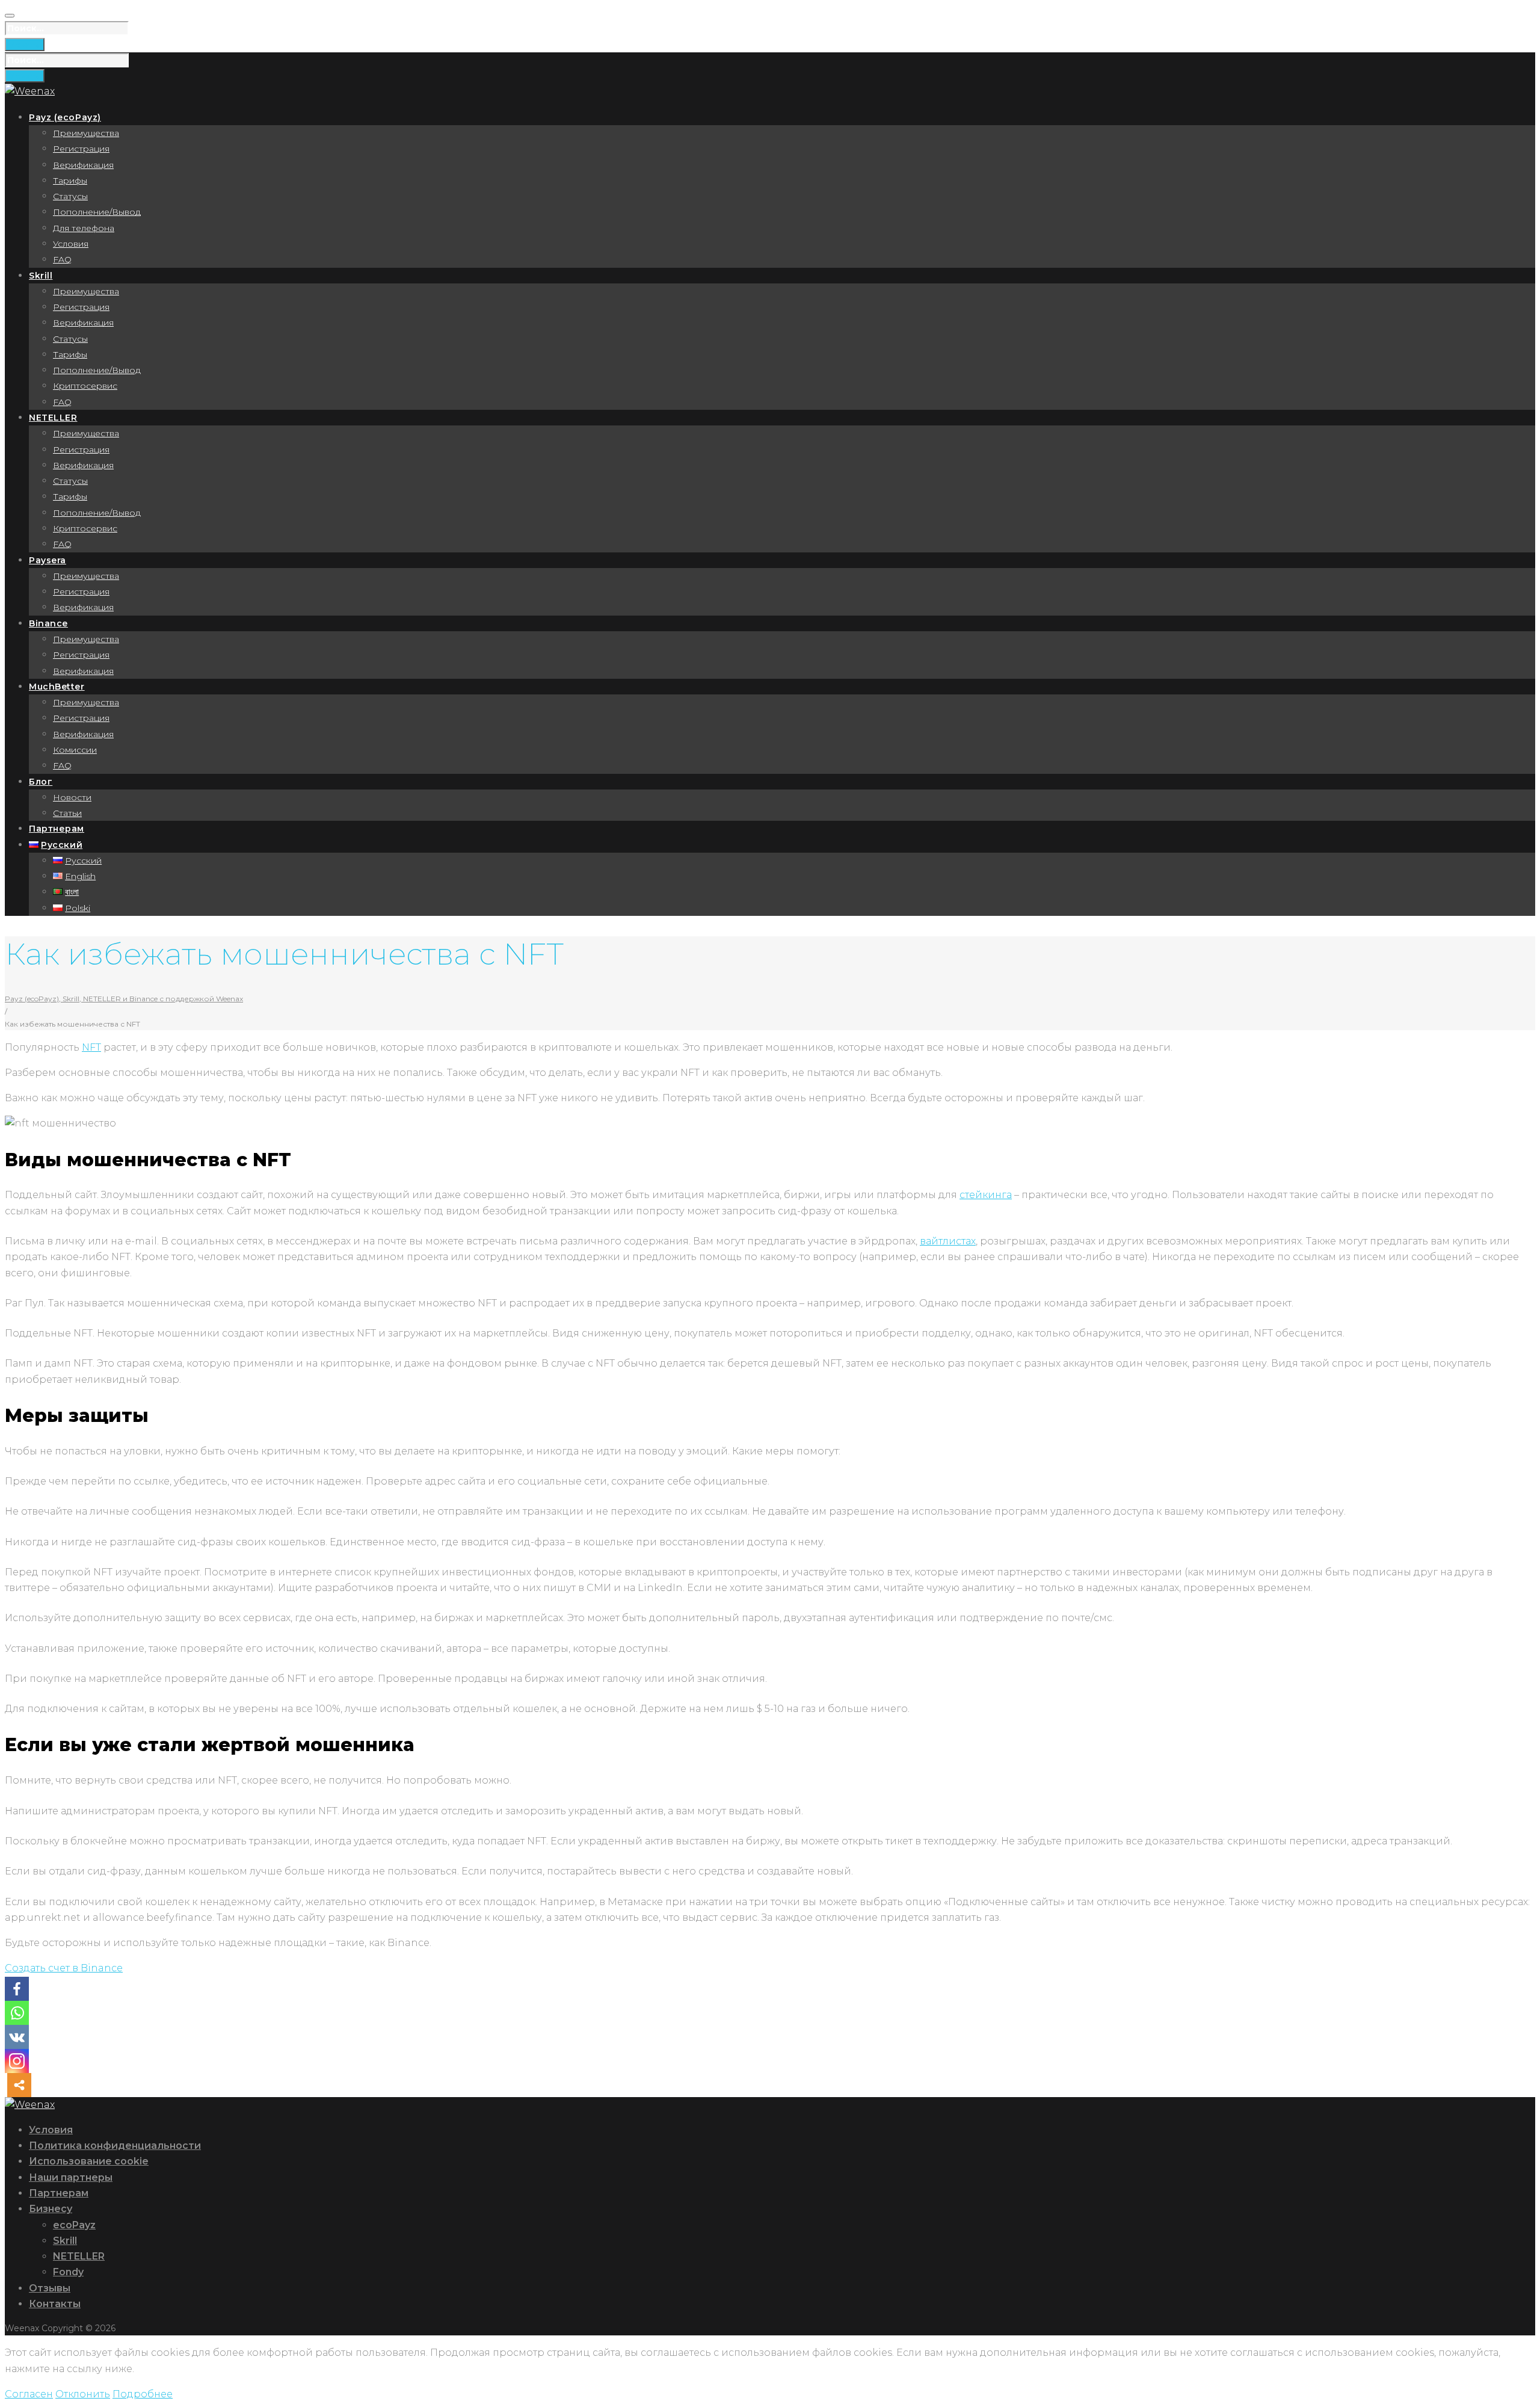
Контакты (55, 2304)
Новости (72, 797)
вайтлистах (948, 1241)
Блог (41, 782)
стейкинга (986, 1195)
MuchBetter (57, 687)
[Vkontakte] (17, 2037)
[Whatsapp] (17, 2013)
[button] (64, 1968)
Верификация (83, 165)
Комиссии (75, 750)
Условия (71, 244)
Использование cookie (89, 2161)
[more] (19, 2085)
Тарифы (70, 181)
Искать (25, 45)
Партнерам (57, 829)
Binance (48, 623)
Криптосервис (85, 386)
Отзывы (50, 2288)
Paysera (48, 560)
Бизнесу (51, 2209)
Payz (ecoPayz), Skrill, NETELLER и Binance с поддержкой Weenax (124, 999)
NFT (91, 1047)
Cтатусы (70, 339)
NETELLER (53, 418)
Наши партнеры (71, 2177)
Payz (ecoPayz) (65, 117)
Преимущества (86, 133)
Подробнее (143, 2394)
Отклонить (83, 2394)
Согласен (29, 2394)
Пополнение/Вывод (97, 212)
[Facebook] (17, 1989)
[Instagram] (17, 2061)
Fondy (68, 2272)
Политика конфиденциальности (115, 2146)
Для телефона (84, 228)
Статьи (67, 813)
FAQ (62, 259)
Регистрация (81, 149)
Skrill (41, 276)
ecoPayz (74, 2225)
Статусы (70, 196)
